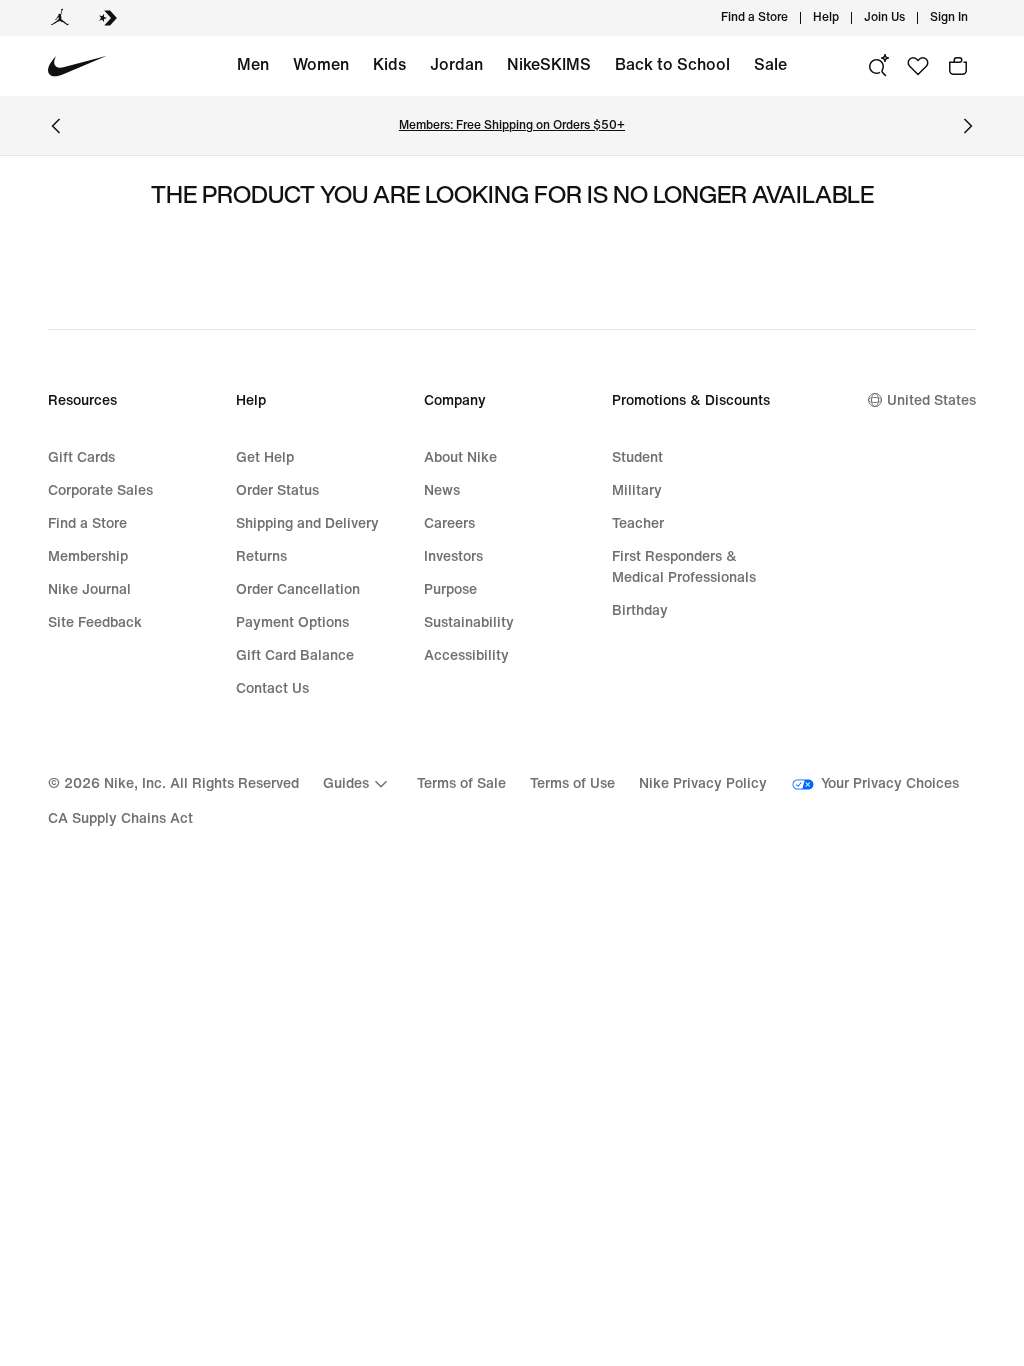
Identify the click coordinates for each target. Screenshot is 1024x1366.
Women (321, 64)
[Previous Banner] (56, 126)
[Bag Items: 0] (958, 66)
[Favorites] (918, 66)
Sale (770, 64)
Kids (389, 64)
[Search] (878, 66)
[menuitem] (845, 18)
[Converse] (108, 18)
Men (253, 64)
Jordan (456, 64)
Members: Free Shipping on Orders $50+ (512, 125)
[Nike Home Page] (77, 66)
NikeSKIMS (549, 64)
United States (931, 400)
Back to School (672, 64)
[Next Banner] (968, 126)
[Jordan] (60, 18)
